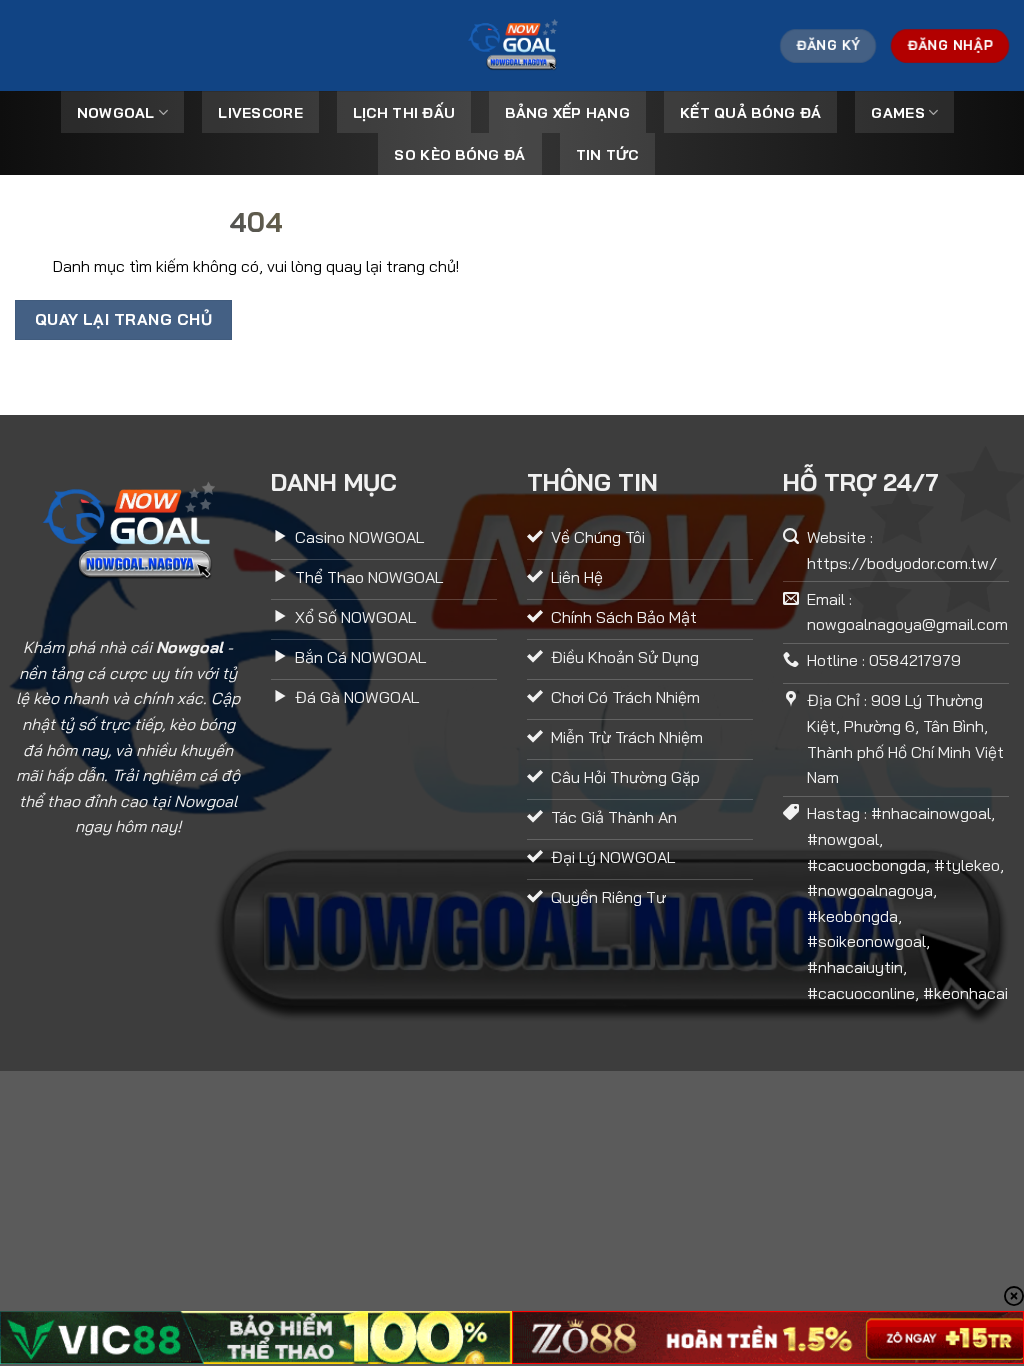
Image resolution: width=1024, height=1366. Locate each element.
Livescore (260, 113)
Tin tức (607, 155)
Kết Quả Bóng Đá (750, 113)
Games (897, 113)
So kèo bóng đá (459, 155)
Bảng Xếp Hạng (567, 113)
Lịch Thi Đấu (404, 113)
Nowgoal (116, 113)
